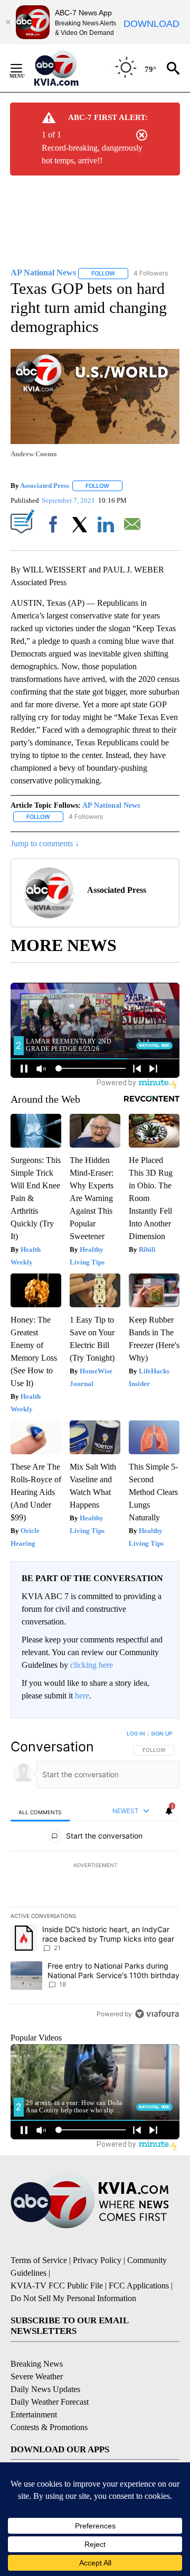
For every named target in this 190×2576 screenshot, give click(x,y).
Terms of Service (39, 2260)
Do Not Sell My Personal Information (73, 2298)
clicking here (92, 1665)
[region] (95, 1876)
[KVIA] (68, 68)
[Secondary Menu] (24, 68)
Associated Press (45, 486)
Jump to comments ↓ (45, 843)
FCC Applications (139, 2286)
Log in (136, 1733)
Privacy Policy (97, 2260)
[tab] (40, 1812)
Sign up (161, 1733)
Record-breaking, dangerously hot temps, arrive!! (92, 154)
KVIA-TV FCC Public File (57, 2286)
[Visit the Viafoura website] (157, 2014)
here (82, 1696)
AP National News (111, 805)
